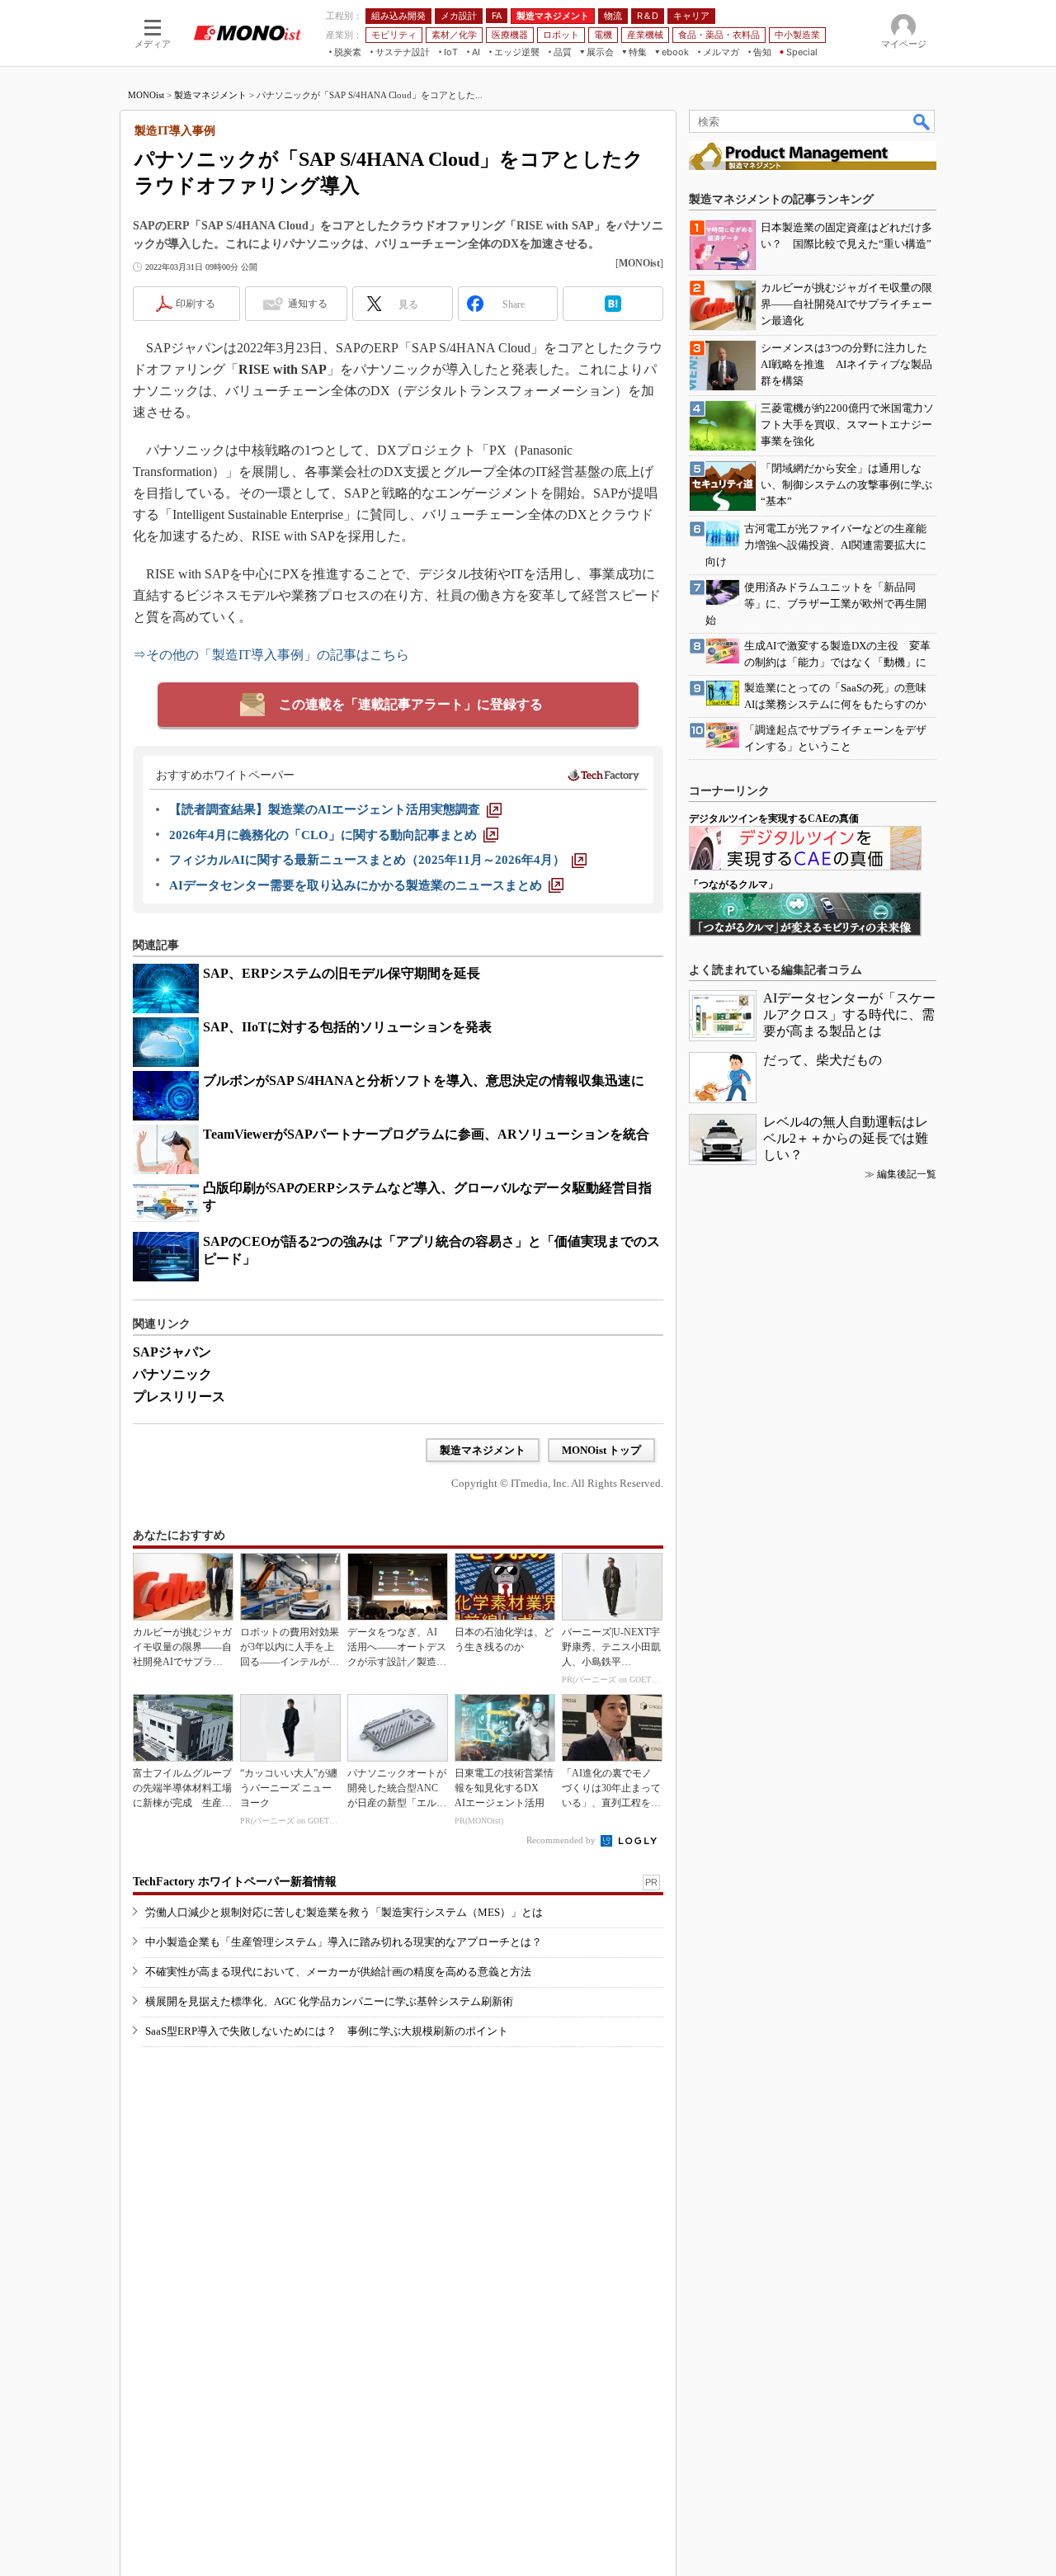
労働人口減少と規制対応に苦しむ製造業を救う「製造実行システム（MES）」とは (344, 1912)
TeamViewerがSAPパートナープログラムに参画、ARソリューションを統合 (426, 1134)
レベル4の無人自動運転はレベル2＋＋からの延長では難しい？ (846, 1138)
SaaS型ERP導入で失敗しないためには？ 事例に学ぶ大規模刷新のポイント (327, 2031)
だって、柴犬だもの (823, 1060)
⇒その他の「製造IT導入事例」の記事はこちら (271, 655)
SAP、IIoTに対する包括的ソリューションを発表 (347, 1027)
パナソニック (172, 1374)
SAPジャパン (172, 1352)
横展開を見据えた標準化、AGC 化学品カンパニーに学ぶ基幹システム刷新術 (329, 2001)
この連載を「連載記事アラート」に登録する (411, 704)
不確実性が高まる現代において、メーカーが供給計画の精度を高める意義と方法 (338, 1972)
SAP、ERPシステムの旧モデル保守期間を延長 (342, 973)
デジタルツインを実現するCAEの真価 (774, 819)
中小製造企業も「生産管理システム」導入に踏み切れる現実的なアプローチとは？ (344, 1942)
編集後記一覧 (907, 1174)
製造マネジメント (210, 95)
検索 (922, 121)
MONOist (146, 95)
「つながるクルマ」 (733, 885)
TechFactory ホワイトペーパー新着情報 (235, 1882)
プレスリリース (179, 1397)
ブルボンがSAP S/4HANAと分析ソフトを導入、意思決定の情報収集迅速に (424, 1080)
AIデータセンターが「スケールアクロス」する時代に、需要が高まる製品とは (849, 1014)
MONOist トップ (601, 1450)
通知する (308, 304)
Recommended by (562, 1840)
